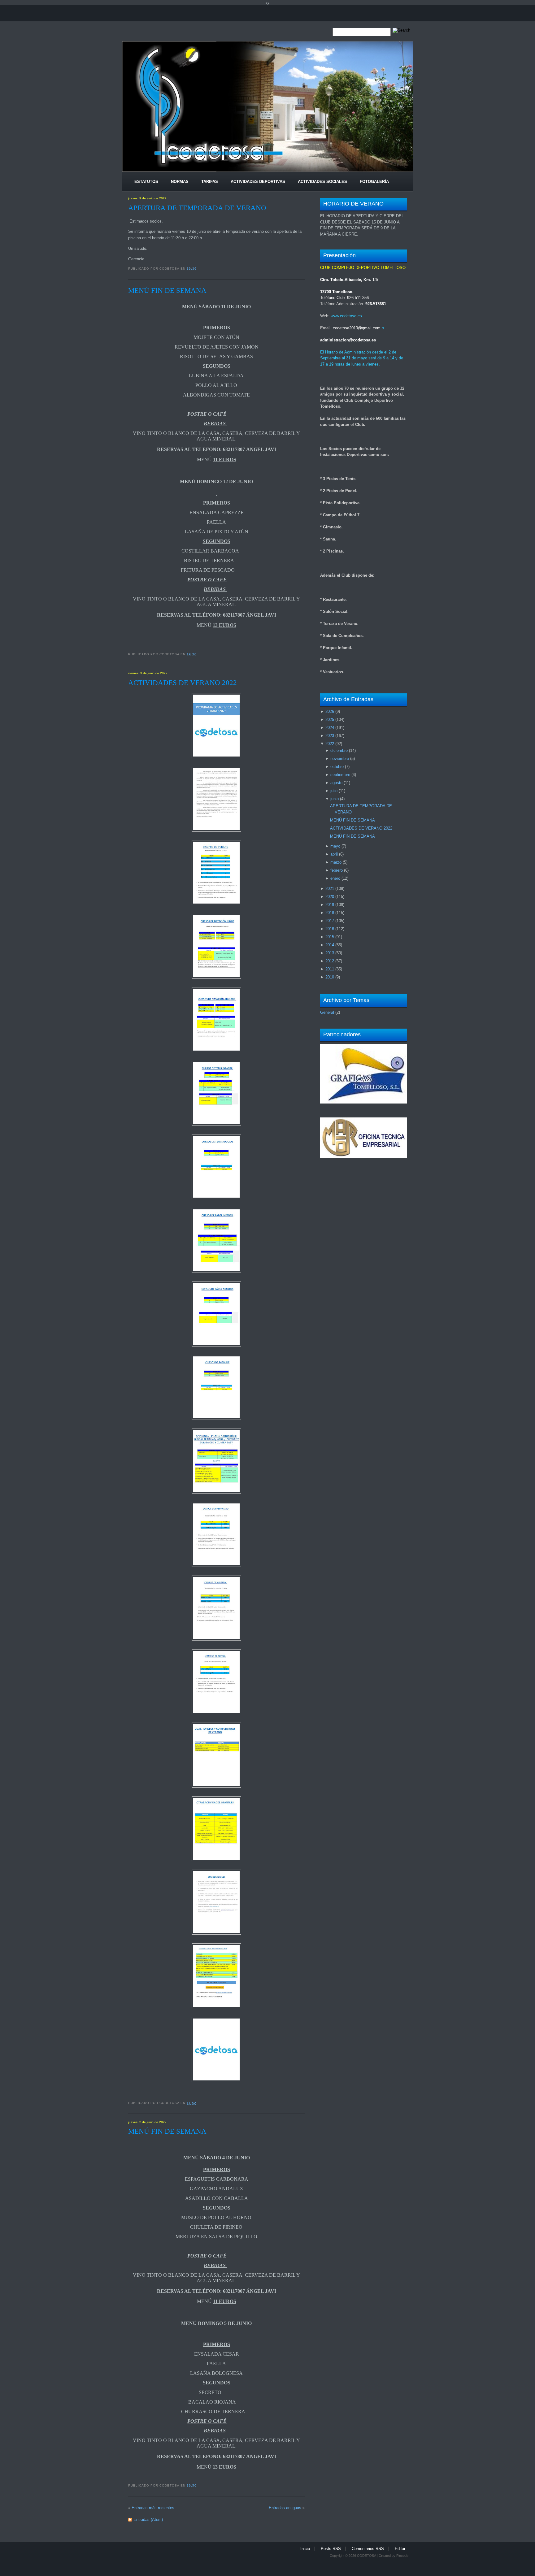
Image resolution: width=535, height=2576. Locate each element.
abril (334, 854)
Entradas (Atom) (148, 2520)
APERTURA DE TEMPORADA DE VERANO (197, 208)
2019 (330, 905)
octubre (337, 767)
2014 (330, 945)
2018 (330, 913)
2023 (330, 736)
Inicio (305, 2549)
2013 (330, 953)
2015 (330, 937)
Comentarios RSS (368, 2549)
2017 (330, 921)
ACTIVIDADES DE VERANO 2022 (183, 683)
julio (334, 791)
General (327, 1012)
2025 (330, 720)
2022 (330, 744)
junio (335, 799)
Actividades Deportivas (258, 182)
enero (335, 878)
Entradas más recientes (153, 2508)
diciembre (339, 750)
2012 (330, 961)
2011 (330, 969)
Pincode (402, 2556)
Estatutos (146, 182)
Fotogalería (374, 182)
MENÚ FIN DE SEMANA (167, 290)
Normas (180, 182)
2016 (330, 929)
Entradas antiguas (285, 2508)
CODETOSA (366, 2556)
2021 (330, 889)
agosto (336, 783)
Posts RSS (331, 2549)
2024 (330, 728)
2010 (330, 977)
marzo (336, 862)
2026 (330, 711)
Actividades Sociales (322, 182)
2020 (330, 897)
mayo (335, 846)
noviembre (340, 759)
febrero (337, 870)
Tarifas (210, 182)
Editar (400, 2549)
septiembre (340, 775)
